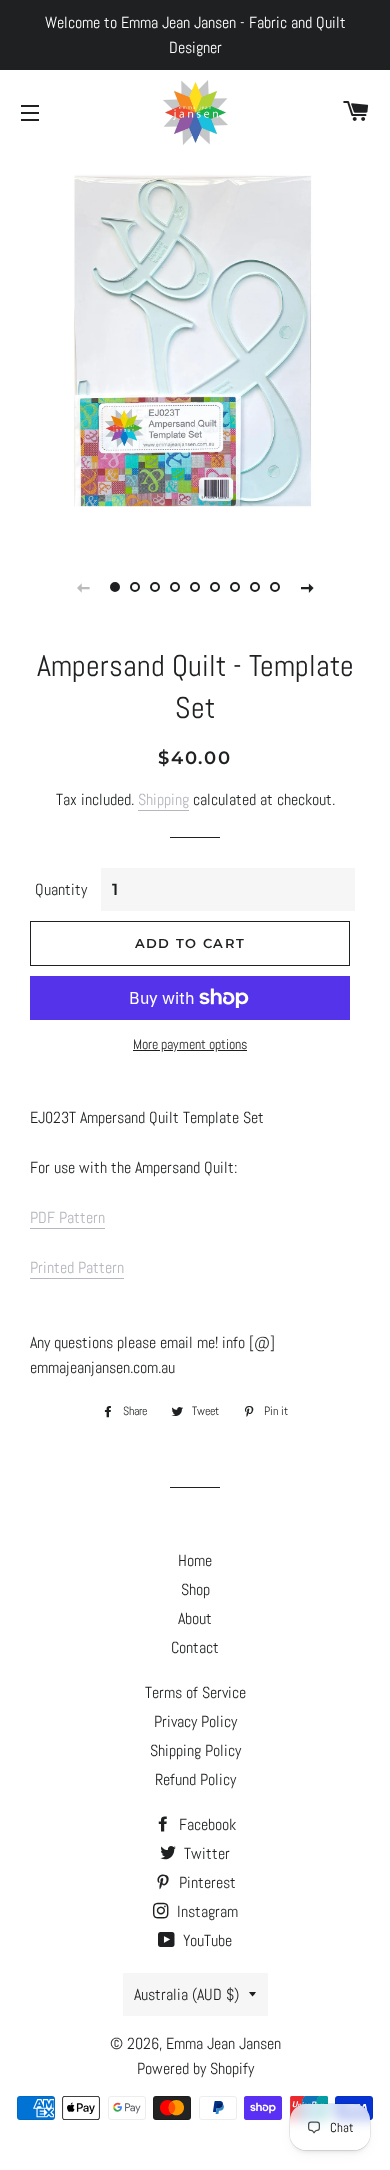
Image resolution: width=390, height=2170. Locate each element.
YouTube (205, 1940)
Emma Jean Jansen (223, 2043)
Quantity (61, 889)
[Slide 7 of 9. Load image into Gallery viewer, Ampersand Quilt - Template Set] (235, 587)
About (195, 1618)
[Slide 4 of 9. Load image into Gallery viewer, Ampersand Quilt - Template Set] (175, 587)
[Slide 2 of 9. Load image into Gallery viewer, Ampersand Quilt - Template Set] (135, 587)
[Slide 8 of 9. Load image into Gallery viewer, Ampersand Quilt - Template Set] (255, 587)
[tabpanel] (195, 345)
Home (195, 1560)
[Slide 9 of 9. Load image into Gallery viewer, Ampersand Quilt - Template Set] (275, 587)
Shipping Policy (195, 1750)
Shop (195, 1589)
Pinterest (205, 1882)
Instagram (205, 1911)
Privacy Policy (195, 1721)
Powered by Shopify (195, 2068)
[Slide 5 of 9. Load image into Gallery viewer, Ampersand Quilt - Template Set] (195, 587)
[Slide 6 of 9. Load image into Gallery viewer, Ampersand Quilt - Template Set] (215, 587)
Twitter (205, 1853)
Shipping (163, 799)
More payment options (190, 1044)
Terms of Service (195, 1692)
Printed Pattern (77, 1267)
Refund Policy (195, 1779)
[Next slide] (307, 587)
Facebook (205, 1824)
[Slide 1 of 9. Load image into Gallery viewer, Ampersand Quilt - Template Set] (115, 587)
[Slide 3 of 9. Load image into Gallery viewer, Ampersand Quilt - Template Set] (155, 587)
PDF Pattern (67, 1217)
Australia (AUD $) (186, 1994)
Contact (195, 1647)
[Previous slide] (83, 587)
